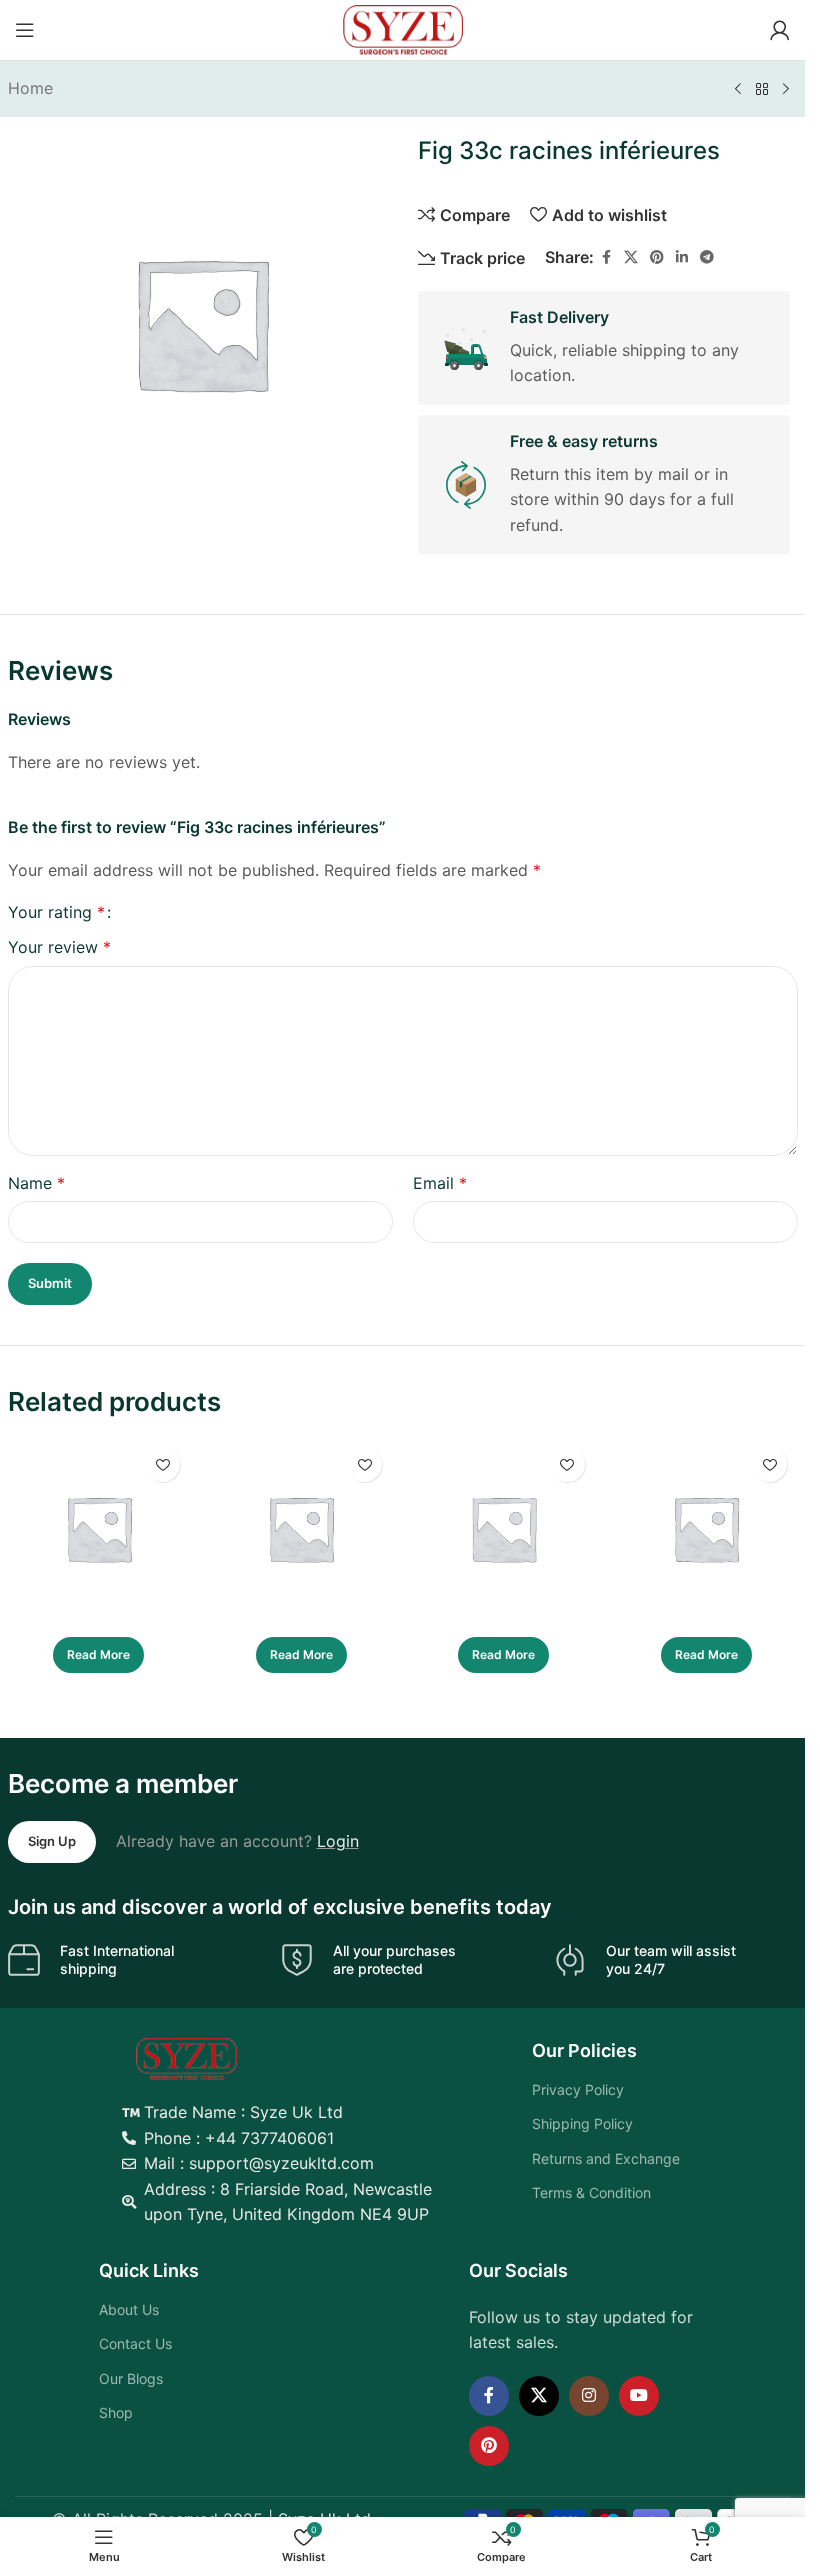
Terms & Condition (591, 2192)
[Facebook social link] (606, 257)
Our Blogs (131, 2378)
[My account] (780, 30)
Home (30, 88)
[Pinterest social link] (657, 257)
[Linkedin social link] (682, 257)
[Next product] (786, 90)
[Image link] (186, 2057)
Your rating (56, 912)
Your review (59, 947)
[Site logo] (403, 28)
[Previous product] (738, 90)
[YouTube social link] (639, 2396)
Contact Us (135, 2343)
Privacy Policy (578, 2089)
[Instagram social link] (589, 2396)
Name (36, 1183)
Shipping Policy (582, 2123)
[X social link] (631, 257)
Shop (116, 2412)
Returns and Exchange (606, 2158)
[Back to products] (762, 90)
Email (440, 1183)
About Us (129, 2309)
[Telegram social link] (707, 257)
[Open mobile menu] (25, 30)
